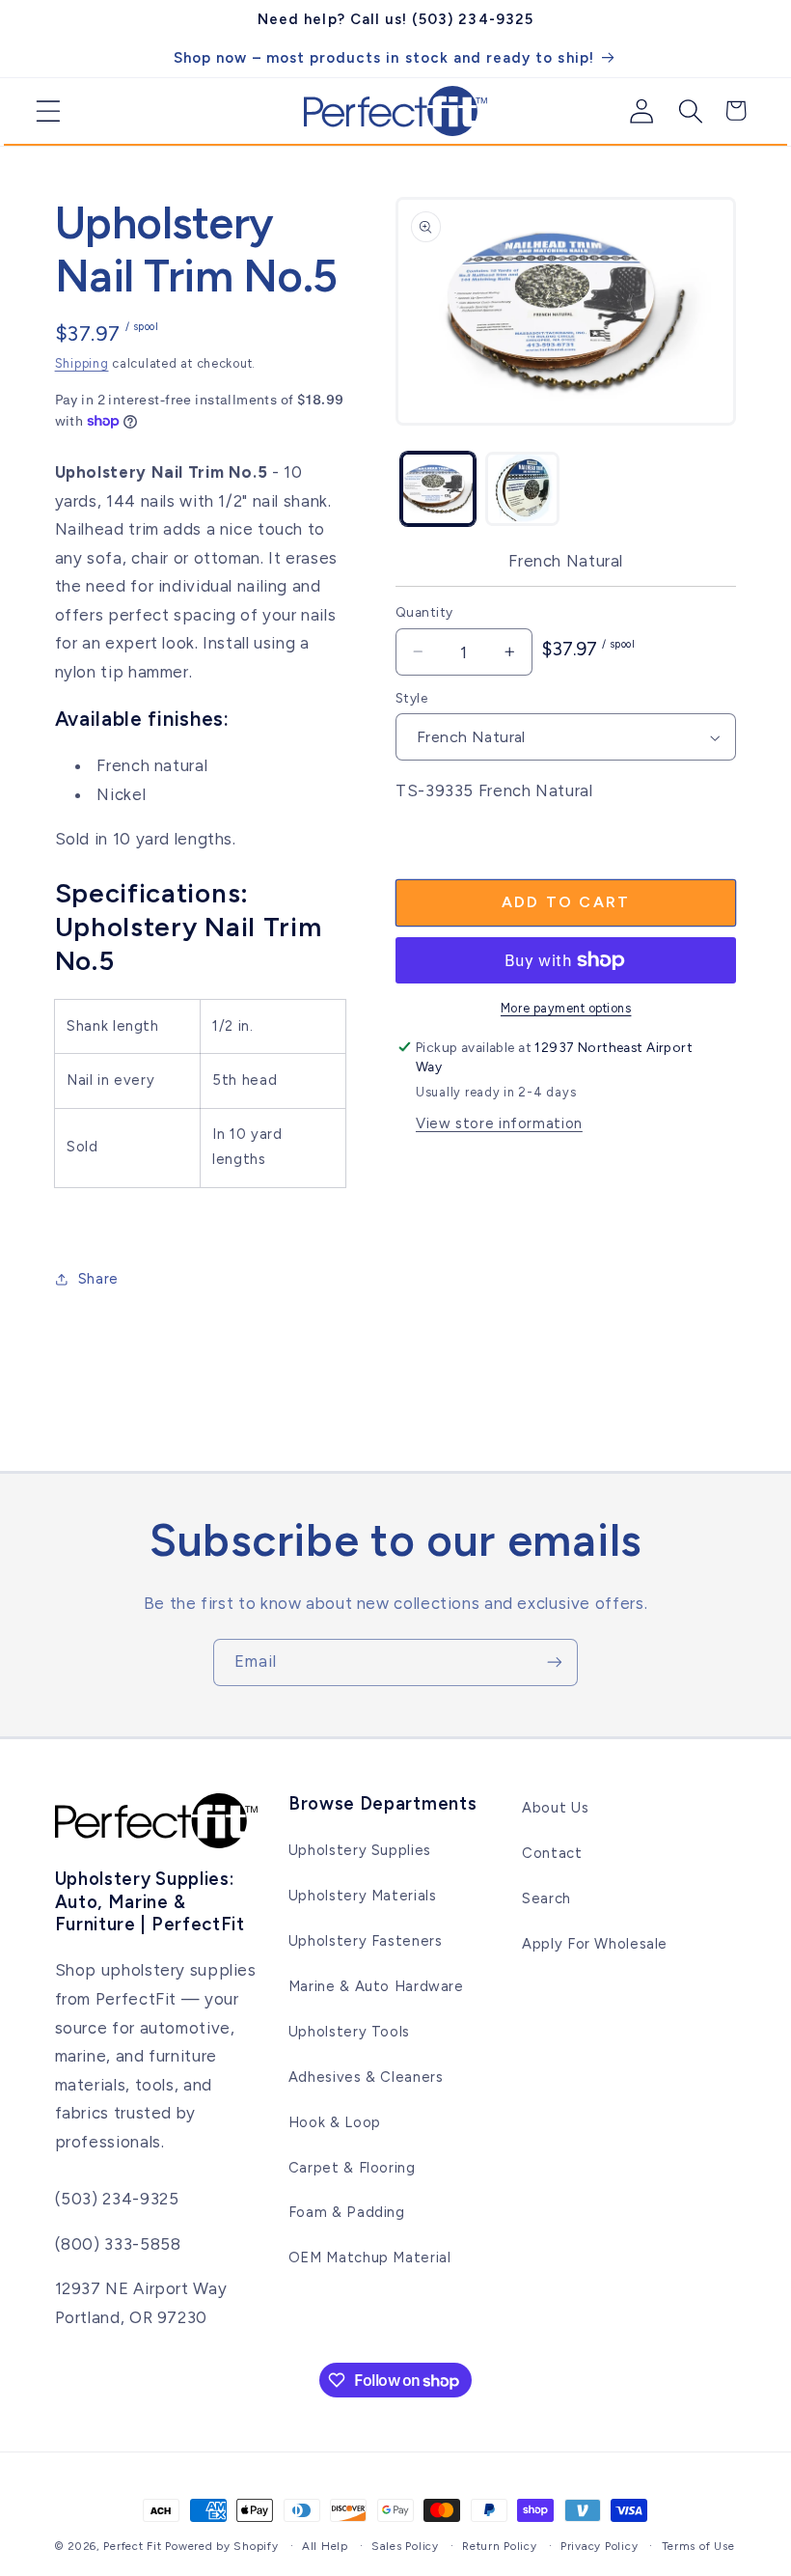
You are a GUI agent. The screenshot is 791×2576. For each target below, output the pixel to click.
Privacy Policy (599, 2546)
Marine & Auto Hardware (376, 1986)
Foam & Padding (347, 2212)
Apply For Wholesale (595, 1944)
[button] (41, 111)
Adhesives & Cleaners (366, 2077)
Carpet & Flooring (352, 2168)
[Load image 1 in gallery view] (437, 489)
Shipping (82, 363)
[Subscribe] (555, 1662)
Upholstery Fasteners (366, 1941)
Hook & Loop (335, 2122)
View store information (499, 1123)
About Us (555, 1808)
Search (546, 1898)
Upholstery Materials (363, 1896)
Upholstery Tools (349, 2032)
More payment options (566, 1008)
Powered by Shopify (221, 2546)
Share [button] (98, 1279)
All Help (325, 2546)
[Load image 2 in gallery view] (522, 489)
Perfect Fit (132, 2546)
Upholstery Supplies (360, 1850)
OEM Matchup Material (370, 2257)
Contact (552, 1853)
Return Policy (500, 2546)
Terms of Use (698, 2546)
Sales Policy (405, 2546)
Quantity (424, 612)
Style (411, 698)
